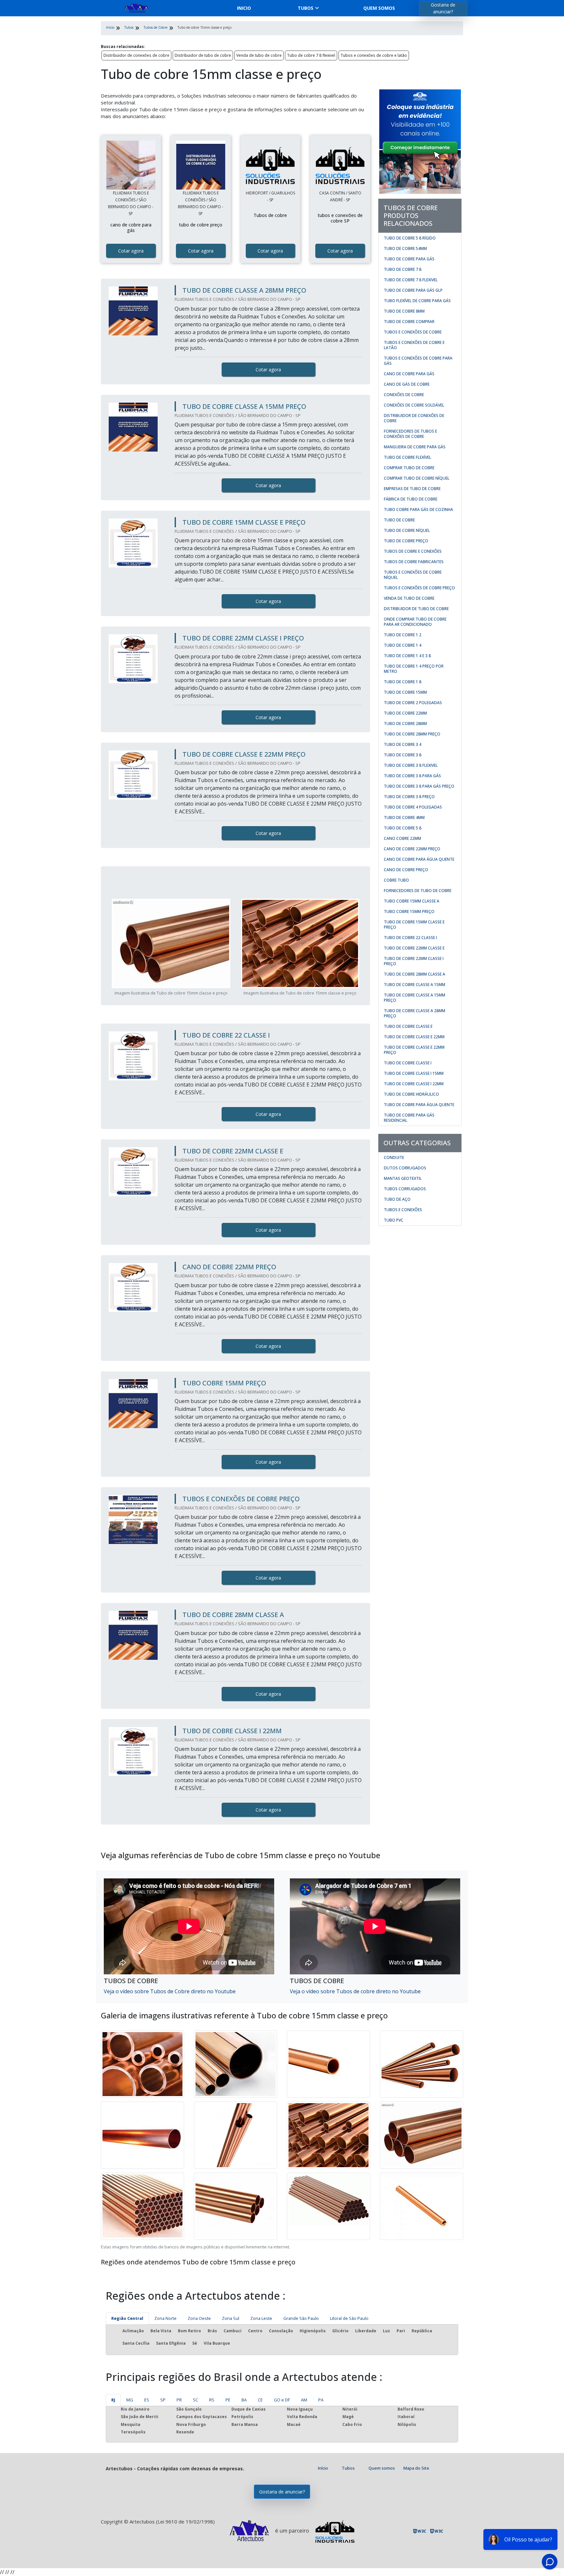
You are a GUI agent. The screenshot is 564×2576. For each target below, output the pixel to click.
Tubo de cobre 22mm (405, 713)
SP (163, 2400)
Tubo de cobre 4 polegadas (413, 807)
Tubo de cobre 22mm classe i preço (414, 961)
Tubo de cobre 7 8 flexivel (311, 55)
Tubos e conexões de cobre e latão (374, 55)
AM (304, 2400)
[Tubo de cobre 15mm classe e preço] (131, 165)
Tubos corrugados (405, 1189)
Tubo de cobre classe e (408, 1026)
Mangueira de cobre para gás (415, 447)
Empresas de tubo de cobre (412, 489)
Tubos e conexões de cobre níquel (413, 575)
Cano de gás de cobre (407, 384)
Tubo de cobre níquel (407, 530)
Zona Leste (261, 2318)
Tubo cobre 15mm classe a (412, 901)
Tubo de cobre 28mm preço (412, 734)
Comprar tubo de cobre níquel (417, 478)
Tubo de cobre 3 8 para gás (412, 776)
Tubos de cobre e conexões (413, 551)
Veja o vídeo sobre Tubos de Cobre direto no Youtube (170, 1991)
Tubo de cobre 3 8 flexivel (411, 765)
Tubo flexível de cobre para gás (417, 301)
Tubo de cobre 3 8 (403, 755)
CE (260, 2400)
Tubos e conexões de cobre (413, 332)
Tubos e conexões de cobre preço (419, 588)
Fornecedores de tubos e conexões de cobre (410, 434)
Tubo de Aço (397, 1199)
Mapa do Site (416, 2468)
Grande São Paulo (301, 2318)
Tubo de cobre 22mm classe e (414, 948)
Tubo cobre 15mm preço (409, 911)
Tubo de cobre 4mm (404, 818)
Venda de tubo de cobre (259, 55)
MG (130, 2400)
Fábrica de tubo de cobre (411, 499)
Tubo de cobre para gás (409, 259)
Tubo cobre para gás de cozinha (418, 509)
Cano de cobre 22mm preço (412, 849)
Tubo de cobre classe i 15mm (414, 1073)
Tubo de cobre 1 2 (403, 635)
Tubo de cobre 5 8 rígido (410, 238)
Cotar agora (131, 251)
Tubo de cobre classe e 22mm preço (414, 1050)
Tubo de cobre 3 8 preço (409, 797)
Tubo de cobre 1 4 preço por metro (414, 669)
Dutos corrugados (405, 1168)
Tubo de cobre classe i (408, 1063)
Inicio (244, 8)
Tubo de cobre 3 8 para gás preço (419, 786)
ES (147, 2400)
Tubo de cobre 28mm (405, 724)
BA (244, 2400)
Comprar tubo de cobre (409, 468)
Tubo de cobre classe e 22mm (414, 1037)
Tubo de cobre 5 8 (403, 828)
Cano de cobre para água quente (419, 859)
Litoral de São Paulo (349, 2318)
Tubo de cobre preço (406, 541)
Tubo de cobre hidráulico (411, 1094)
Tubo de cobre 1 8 (403, 682)
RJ (113, 2400)
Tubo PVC (394, 1220)
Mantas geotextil (403, 1178)
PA (321, 2400)
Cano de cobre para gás (409, 374)
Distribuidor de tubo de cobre (203, 55)
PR (179, 2400)
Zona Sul (231, 2318)
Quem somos (379, 8)
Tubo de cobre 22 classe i (410, 938)
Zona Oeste (199, 2318)
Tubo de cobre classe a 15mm (415, 985)
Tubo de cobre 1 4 (403, 645)
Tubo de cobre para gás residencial (409, 1118)
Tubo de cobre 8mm (404, 311)
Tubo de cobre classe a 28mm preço (415, 1013)
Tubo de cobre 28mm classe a (415, 974)
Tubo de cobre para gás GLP (413, 290)
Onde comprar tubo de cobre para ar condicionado (415, 622)
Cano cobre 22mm (402, 838)
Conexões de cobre (404, 395)
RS (212, 2400)
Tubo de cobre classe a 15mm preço (415, 998)
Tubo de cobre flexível (407, 457)
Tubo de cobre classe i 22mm (414, 1084)
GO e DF (282, 2400)
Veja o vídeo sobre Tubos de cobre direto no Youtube (355, 1991)
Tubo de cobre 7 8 (403, 269)
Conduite (394, 1157)
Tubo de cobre (399, 520)
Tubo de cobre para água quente (419, 1105)
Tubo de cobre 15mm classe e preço (414, 925)
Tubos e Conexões (403, 1210)
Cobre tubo (396, 880)
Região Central (127, 2318)
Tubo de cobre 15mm (405, 692)
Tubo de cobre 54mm (405, 248)
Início (323, 2468)
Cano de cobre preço (406, 870)
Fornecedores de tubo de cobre (418, 891)
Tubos (305, 8)
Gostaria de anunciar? (443, 8)
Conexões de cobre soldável (414, 405)
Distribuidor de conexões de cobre (136, 55)
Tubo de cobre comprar (409, 322)
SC (196, 2400)
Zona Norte (165, 2318)
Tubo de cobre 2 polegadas (413, 703)
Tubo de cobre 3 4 (403, 744)
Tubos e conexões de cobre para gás (418, 361)
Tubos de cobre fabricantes (414, 562)
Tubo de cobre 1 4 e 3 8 (407, 656)
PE (228, 2400)
